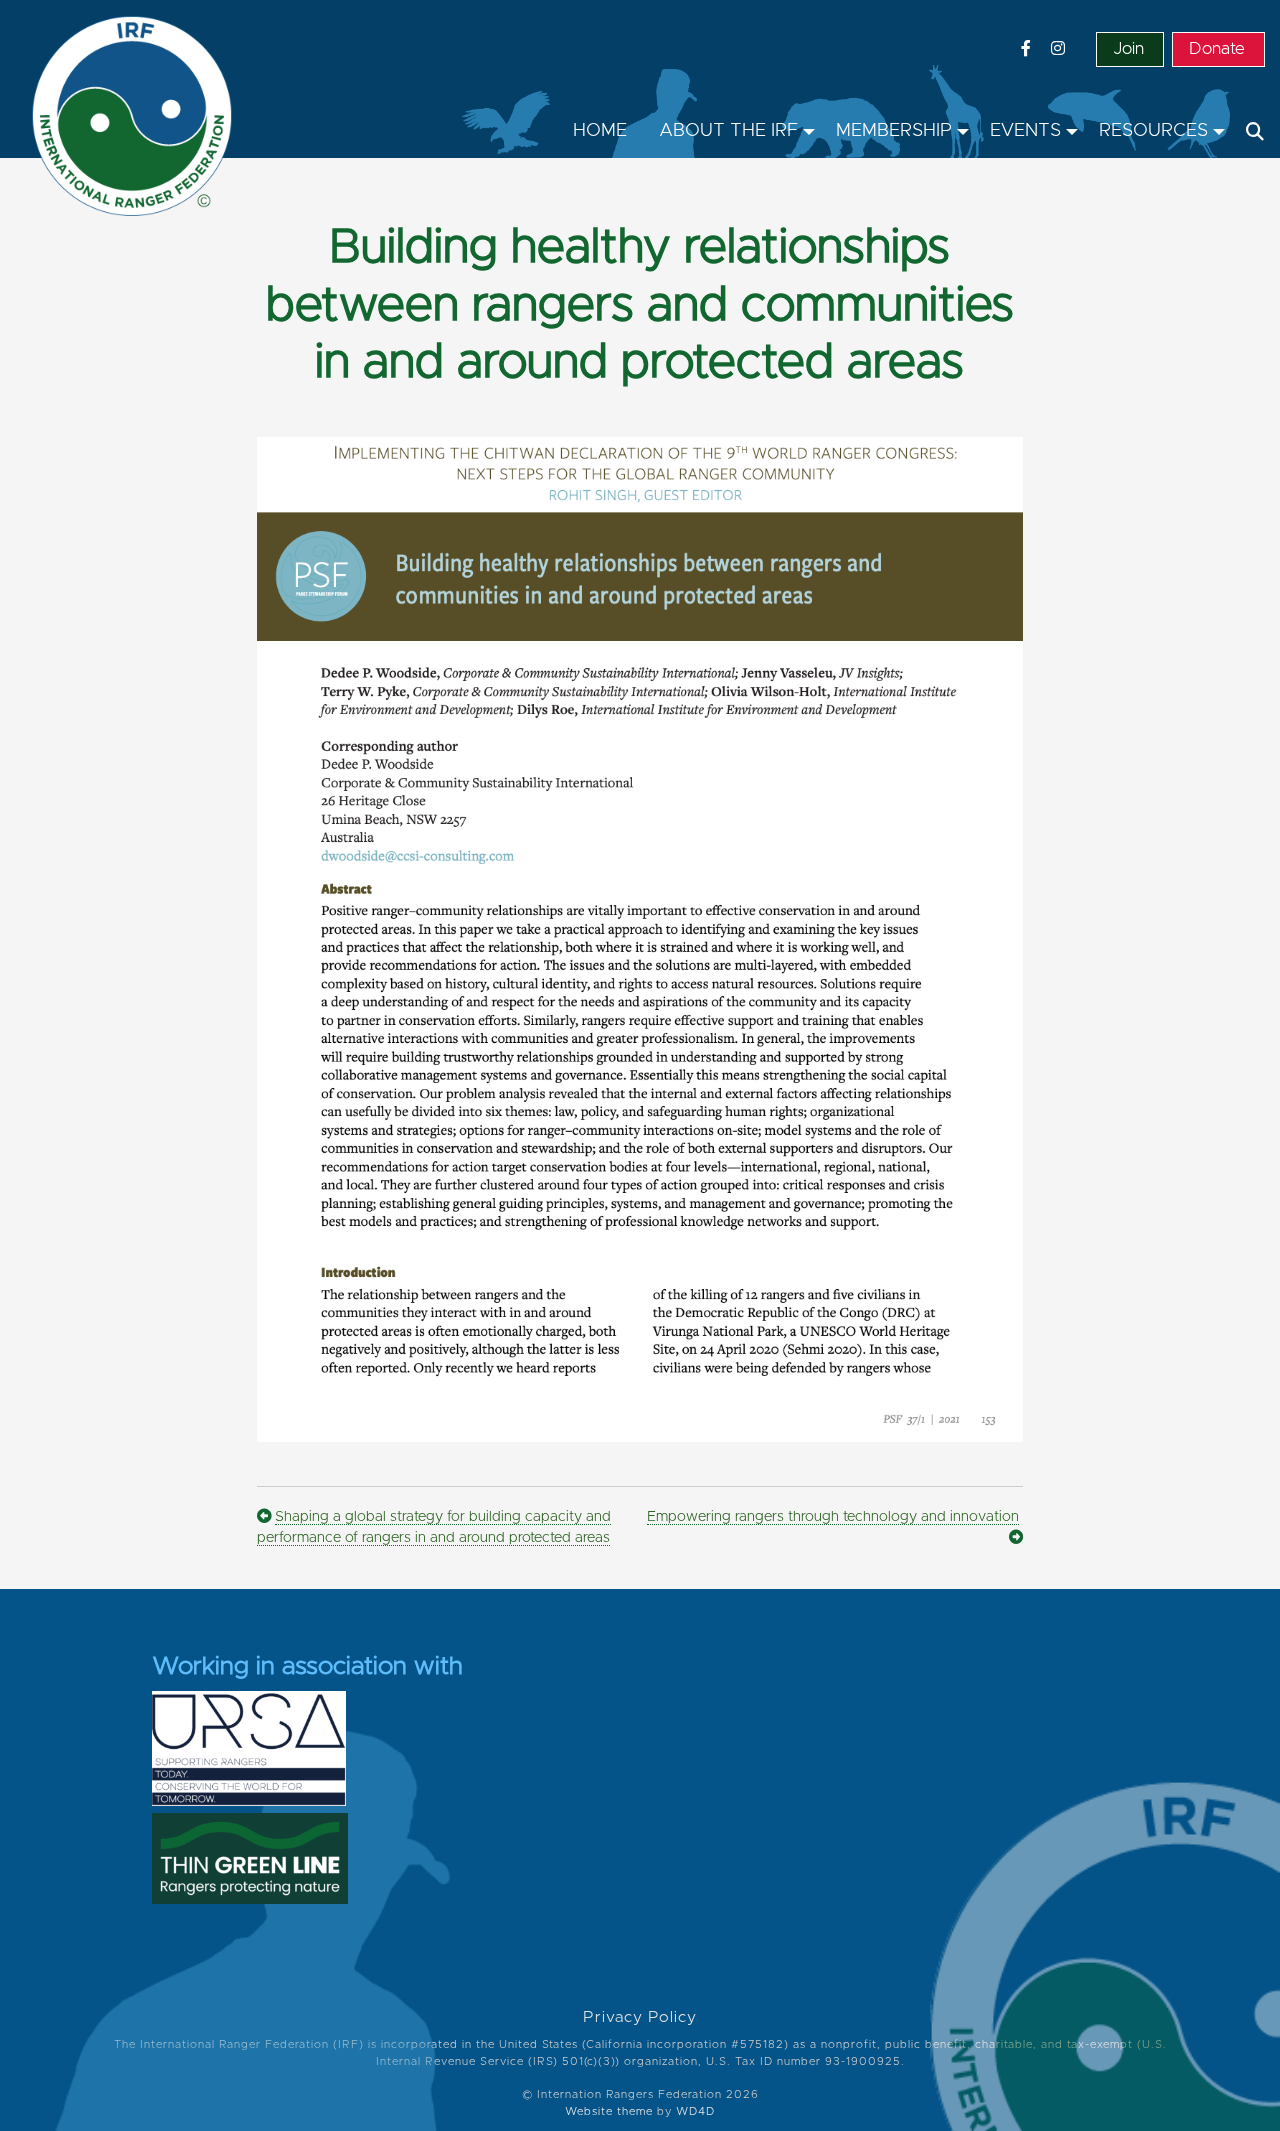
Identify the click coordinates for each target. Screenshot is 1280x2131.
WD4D (695, 2111)
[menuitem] (600, 132)
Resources (1153, 131)
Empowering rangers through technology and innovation (833, 1517)
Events (1025, 131)
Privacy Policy (640, 2017)
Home (600, 131)
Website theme (609, 2111)
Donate (1217, 49)
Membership (894, 131)
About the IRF (728, 131)
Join (1128, 49)
